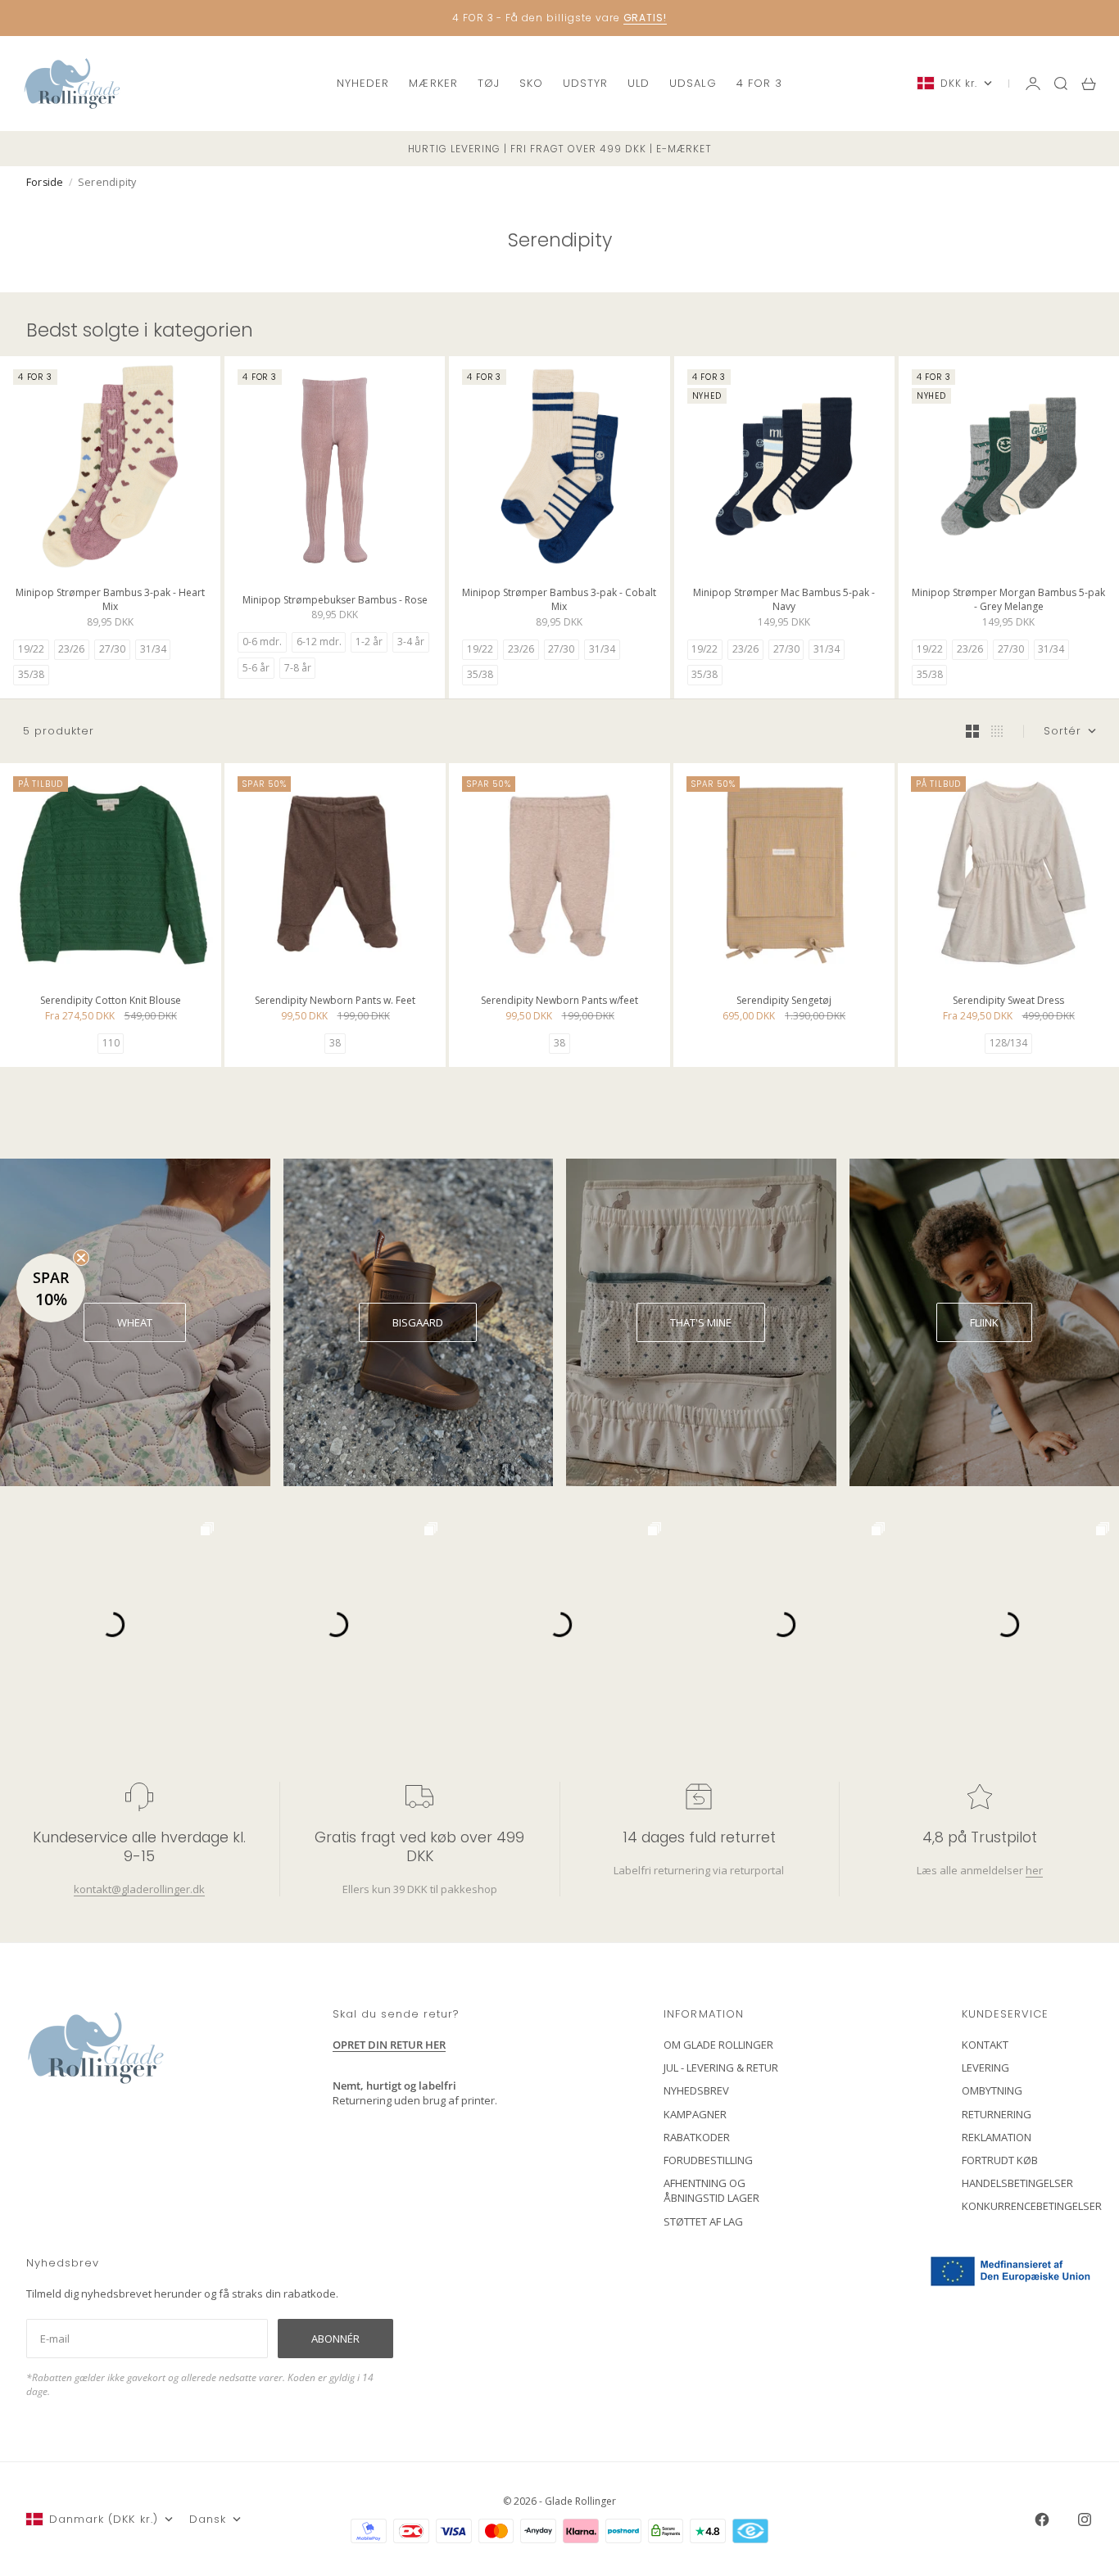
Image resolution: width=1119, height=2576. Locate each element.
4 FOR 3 (759, 83)
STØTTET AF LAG (703, 2221)
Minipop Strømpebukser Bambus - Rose (335, 601)
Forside (45, 182)
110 (111, 1043)
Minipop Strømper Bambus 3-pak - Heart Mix (110, 601)
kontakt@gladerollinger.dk (139, 1889)
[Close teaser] (81, 1258)
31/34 (153, 649)
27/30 (112, 649)
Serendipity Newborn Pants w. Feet (335, 1003)
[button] (51, 1288)
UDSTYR (585, 83)
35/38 (31, 674)
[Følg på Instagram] (1085, 2520)
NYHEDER (363, 83)
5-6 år (256, 668)
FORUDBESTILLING (708, 2160)
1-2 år (369, 642)
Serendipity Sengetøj (784, 1003)
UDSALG (693, 83)
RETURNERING (997, 2114)
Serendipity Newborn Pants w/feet (559, 1003)
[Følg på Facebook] (1042, 2520)
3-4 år (411, 642)
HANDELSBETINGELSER (1017, 2183)
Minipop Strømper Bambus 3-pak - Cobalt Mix (559, 601)
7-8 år (298, 668)
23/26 (71, 649)
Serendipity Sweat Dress (1008, 1003)
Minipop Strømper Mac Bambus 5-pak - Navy (784, 601)
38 (335, 1043)
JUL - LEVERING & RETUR (721, 2068)
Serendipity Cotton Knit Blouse (111, 1003)
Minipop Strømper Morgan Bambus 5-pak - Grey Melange (1008, 601)
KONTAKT (985, 2045)
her (1033, 1870)
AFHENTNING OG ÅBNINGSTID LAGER (711, 2190)
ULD (639, 83)
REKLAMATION (997, 2137)
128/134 (1008, 1043)
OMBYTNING (992, 2090)
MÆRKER (433, 83)
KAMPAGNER (695, 2114)
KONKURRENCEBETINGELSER (1032, 2206)
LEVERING (985, 2068)
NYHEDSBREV (696, 2090)
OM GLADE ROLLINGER (718, 2045)
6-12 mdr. (319, 642)
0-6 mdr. (262, 642)
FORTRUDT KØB (1000, 2160)
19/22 (31, 649)
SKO (531, 83)
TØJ (489, 83)
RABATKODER (697, 2137)
